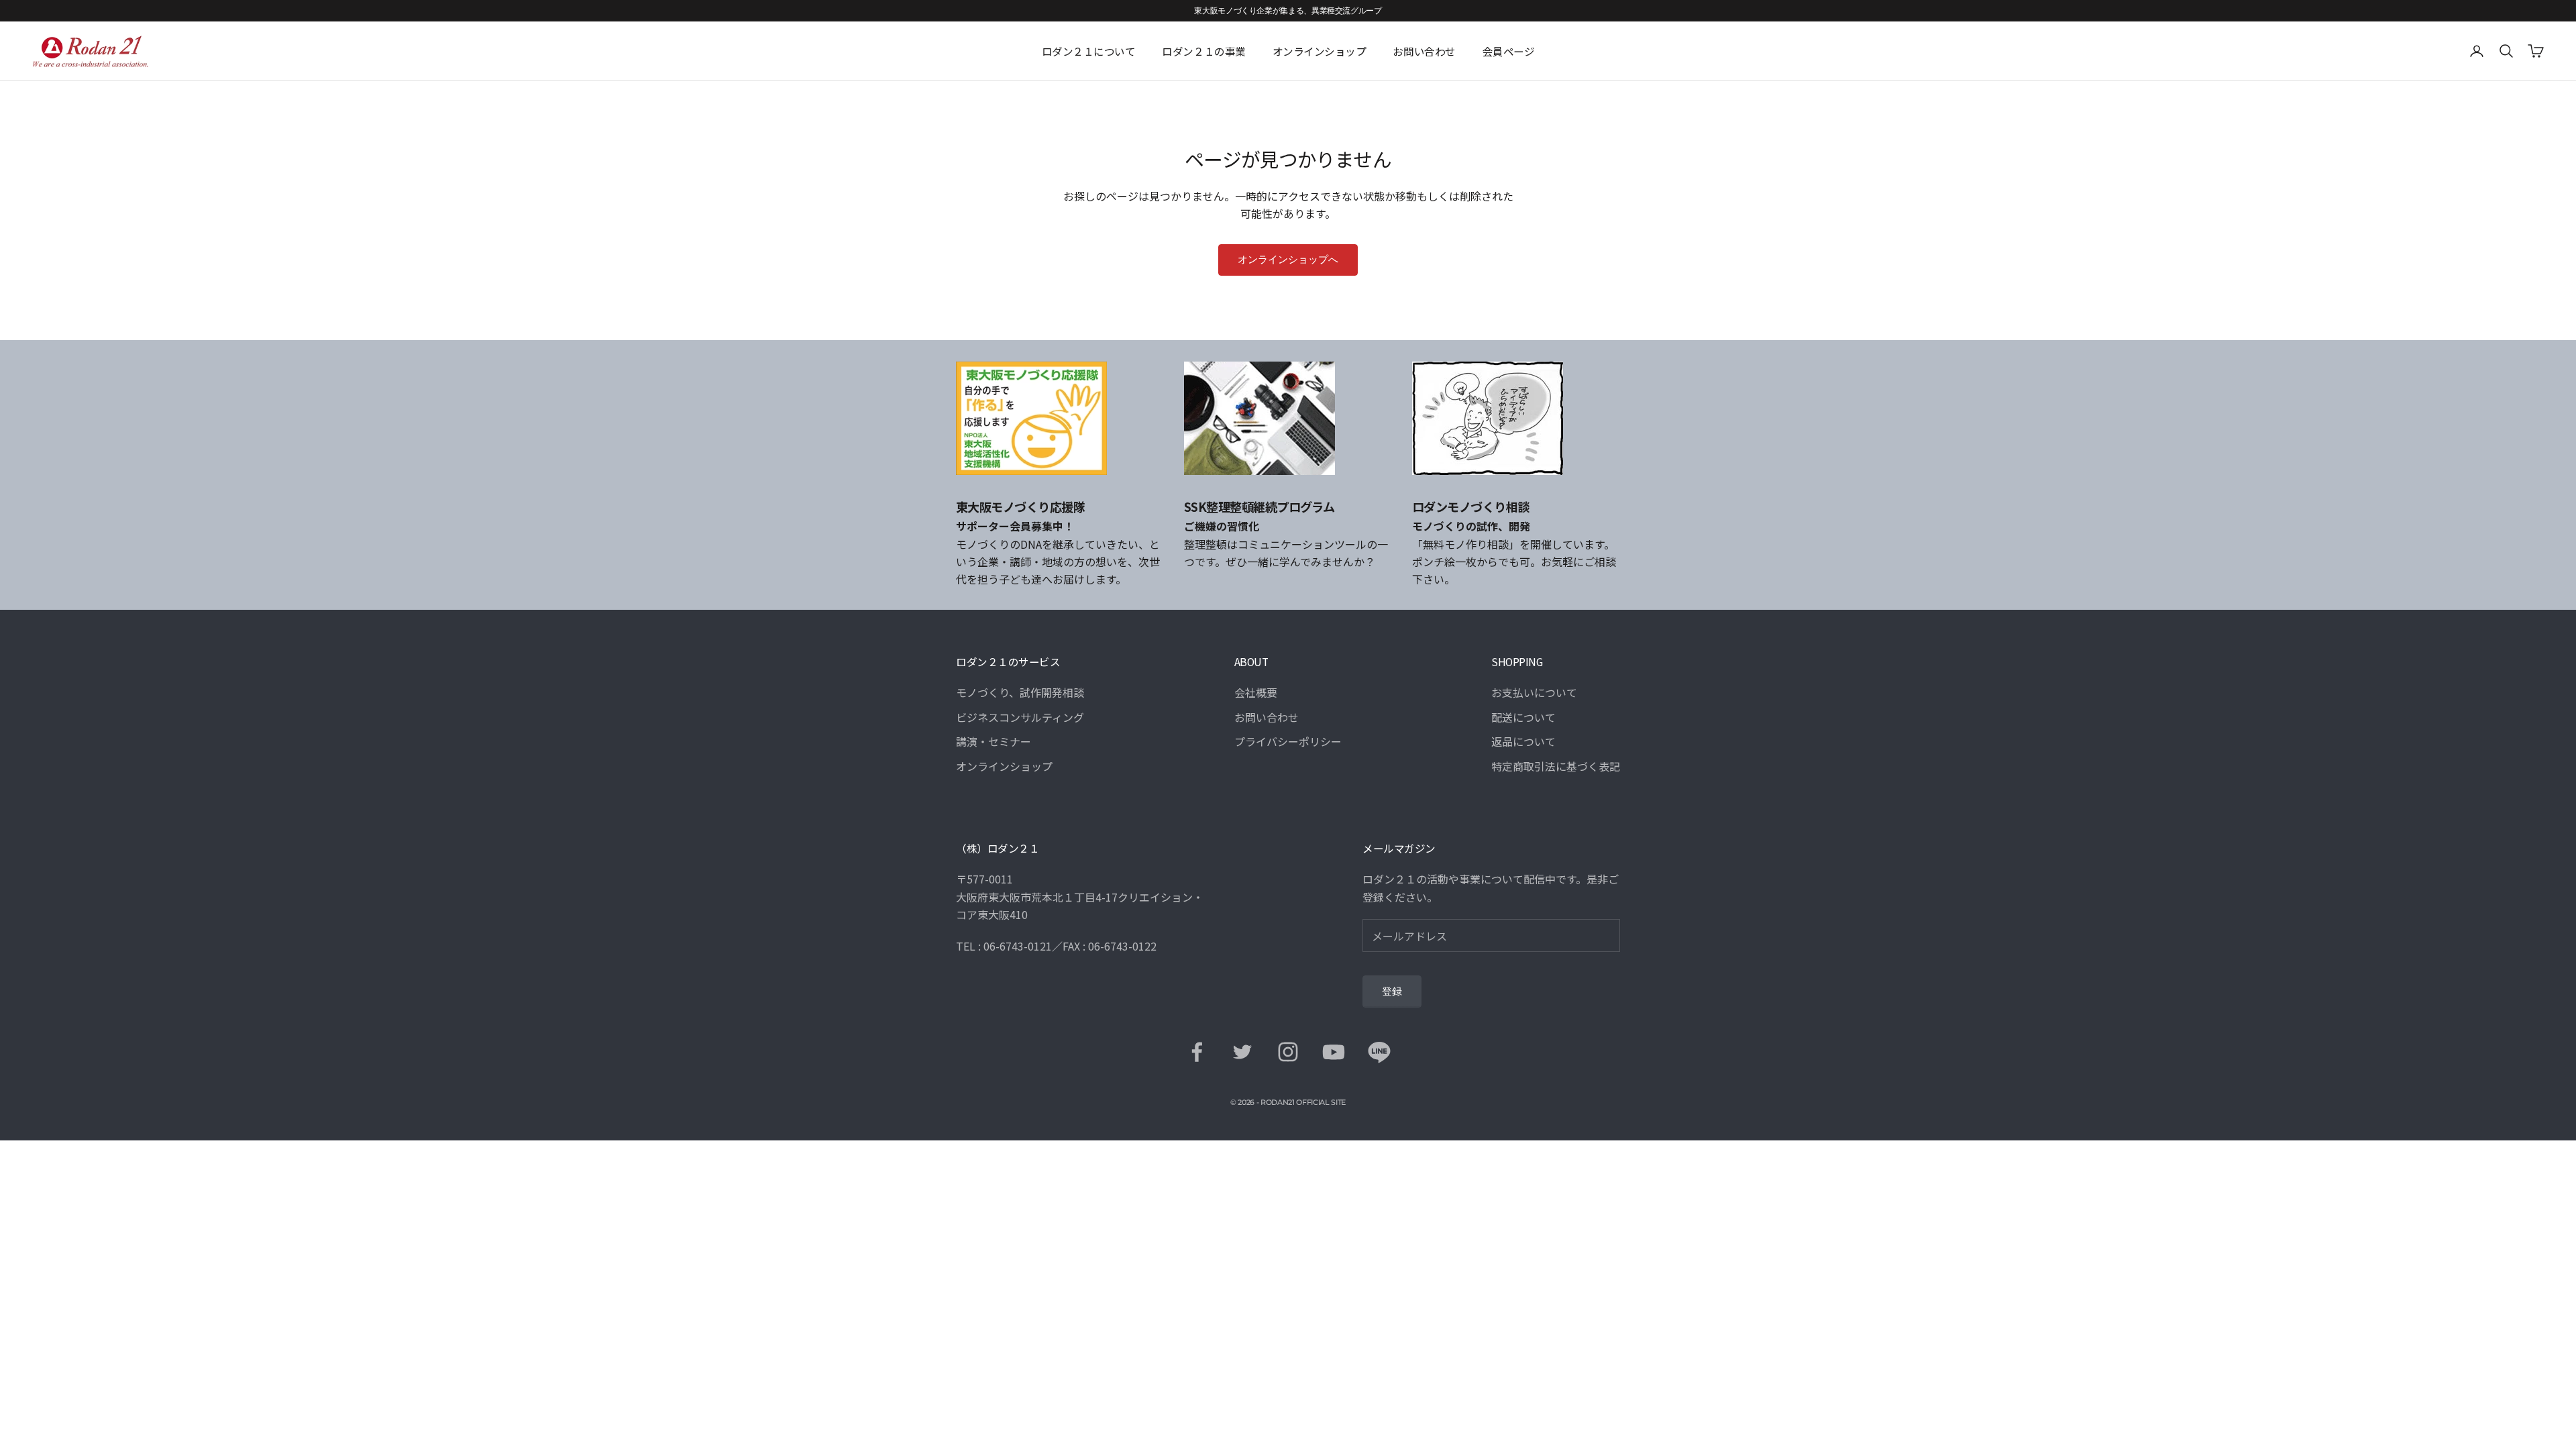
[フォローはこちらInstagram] (1288, 1052)
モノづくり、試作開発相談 (1020, 692)
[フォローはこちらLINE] (1379, 1052)
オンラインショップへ (1288, 260)
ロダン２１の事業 (1203, 51)
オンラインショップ (1320, 51)
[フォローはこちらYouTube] (1334, 1052)
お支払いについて (1534, 692)
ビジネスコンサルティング (1020, 717)
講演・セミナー (994, 741)
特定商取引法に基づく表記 (1556, 766)
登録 (1392, 991)
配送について (1523, 717)
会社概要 (1256, 692)
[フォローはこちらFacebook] (1197, 1052)
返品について (1523, 741)
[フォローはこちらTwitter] (1242, 1052)
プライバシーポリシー (1288, 741)
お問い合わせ (1424, 51)
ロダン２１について (1089, 51)
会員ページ (1509, 51)
